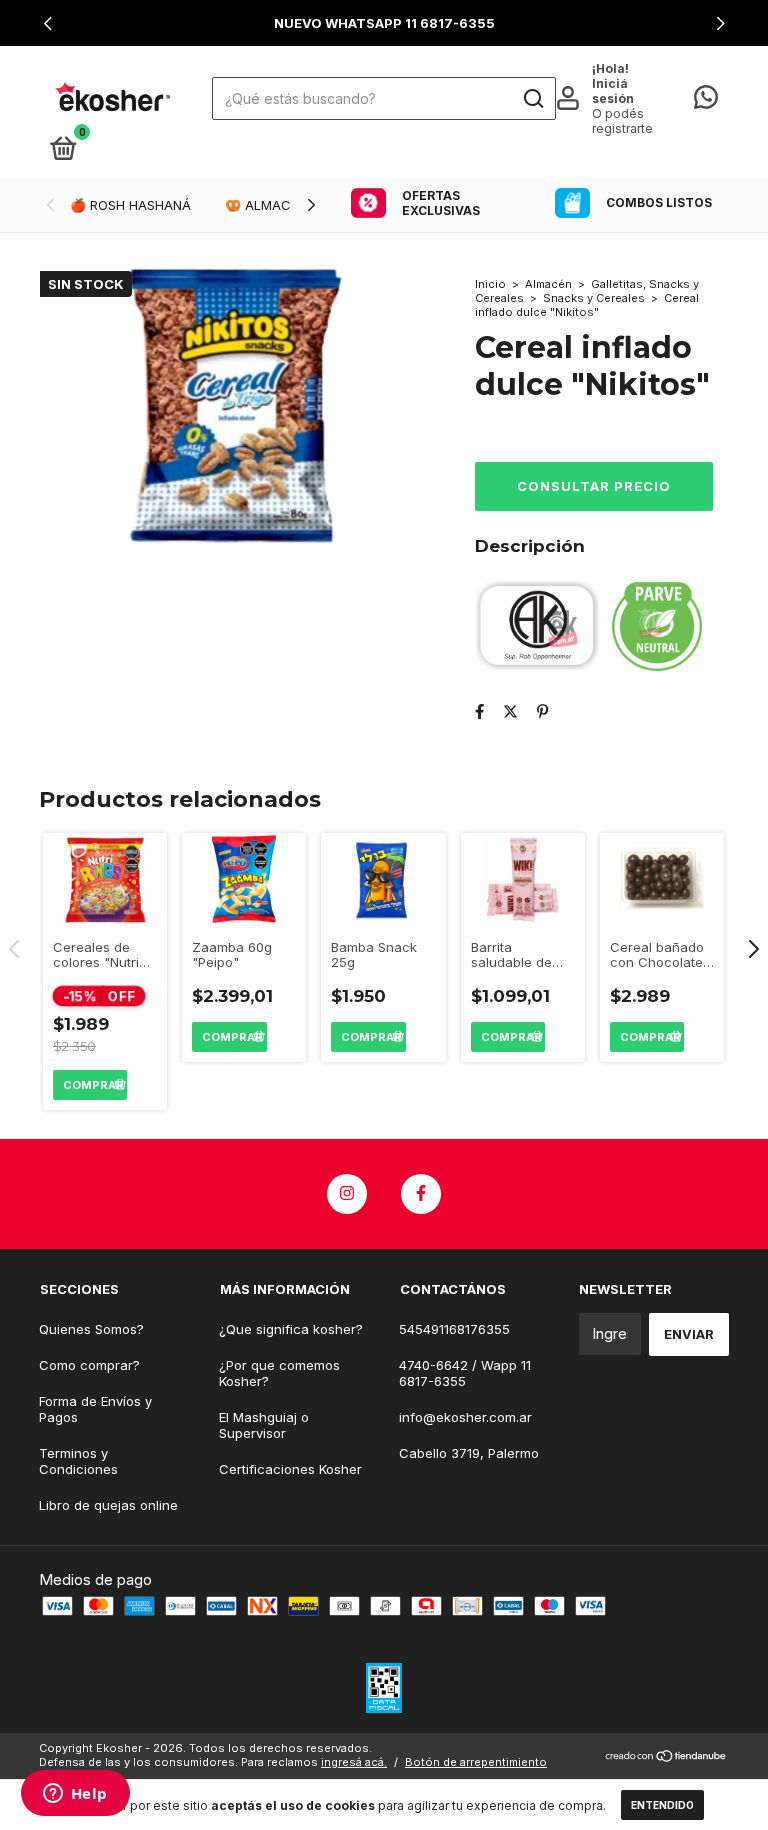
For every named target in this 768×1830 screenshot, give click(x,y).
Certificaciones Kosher (290, 1469)
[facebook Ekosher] (421, 1194)
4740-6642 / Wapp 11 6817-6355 (465, 1373)
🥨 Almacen (266, 205)
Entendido (662, 1805)
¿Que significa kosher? (291, 1329)
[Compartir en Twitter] (510, 711)
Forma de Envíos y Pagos (95, 1409)
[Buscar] (532, 99)
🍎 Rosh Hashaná (130, 205)
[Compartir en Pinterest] (542, 711)
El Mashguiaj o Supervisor (264, 1425)
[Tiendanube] (666, 1757)
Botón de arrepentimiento (476, 1762)
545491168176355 (454, 1329)
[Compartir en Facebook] (479, 711)
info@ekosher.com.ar (465, 1417)
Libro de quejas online (108, 1505)
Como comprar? (89, 1365)
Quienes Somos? (91, 1329)
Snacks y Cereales (594, 298)
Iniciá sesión (613, 91)
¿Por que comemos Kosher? (279, 1373)
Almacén (548, 284)
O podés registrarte (622, 121)
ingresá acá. (354, 1762)
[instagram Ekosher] (347, 1194)
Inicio (490, 284)
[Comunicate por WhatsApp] (706, 101)
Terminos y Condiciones (78, 1461)
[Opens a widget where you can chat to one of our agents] (75, 1795)
